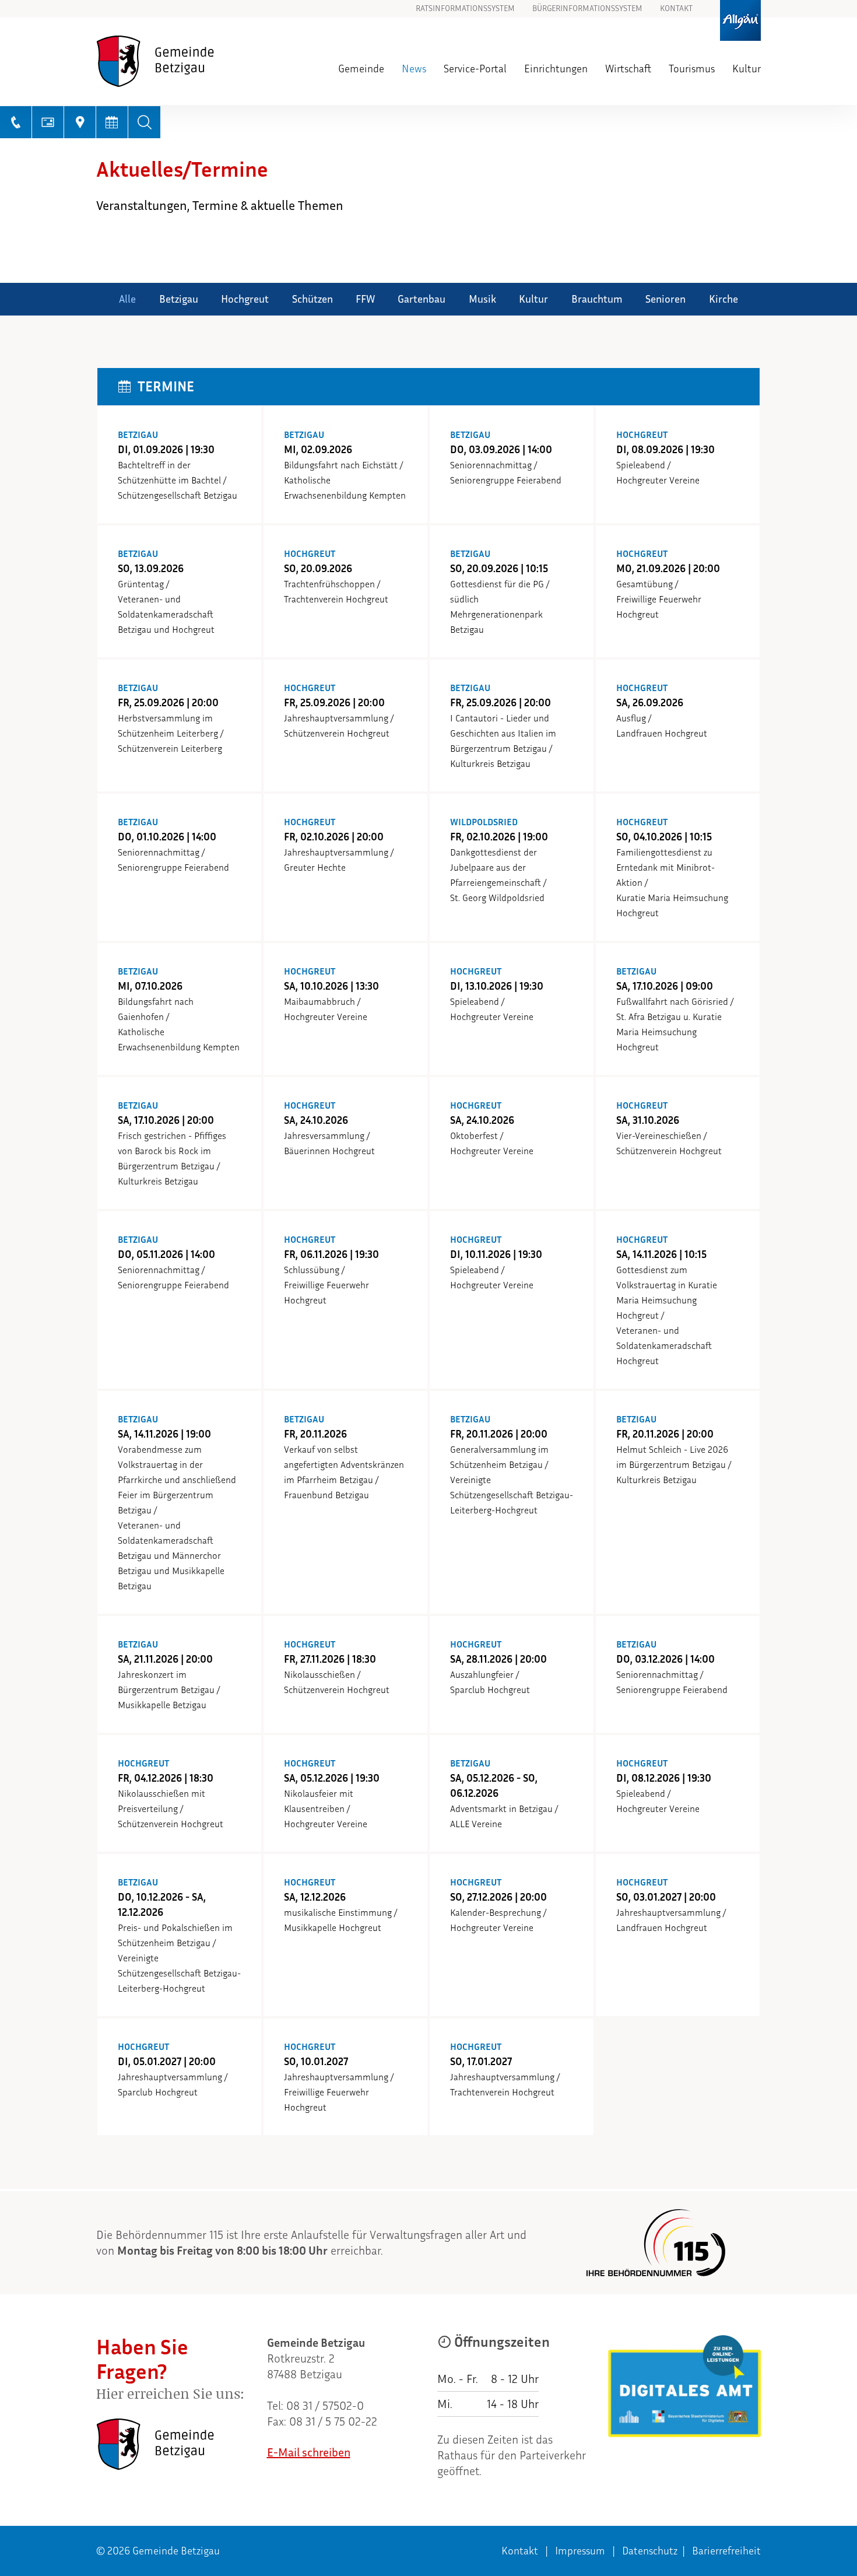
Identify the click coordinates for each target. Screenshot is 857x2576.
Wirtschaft (628, 69)
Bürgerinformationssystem (587, 9)
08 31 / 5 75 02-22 (333, 2421)
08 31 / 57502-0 (325, 2406)
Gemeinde (361, 69)
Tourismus (692, 69)
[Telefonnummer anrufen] (16, 122)
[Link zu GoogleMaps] (80, 122)
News (414, 69)
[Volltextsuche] (144, 122)
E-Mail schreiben (309, 2452)
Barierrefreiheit (726, 2551)
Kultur (747, 69)
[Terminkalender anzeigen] (112, 122)
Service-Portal (475, 69)
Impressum (580, 2551)
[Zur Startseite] (177, 61)
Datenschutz (650, 2551)
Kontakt (676, 9)
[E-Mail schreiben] (48, 122)
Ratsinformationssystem (465, 9)
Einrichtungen (556, 69)
